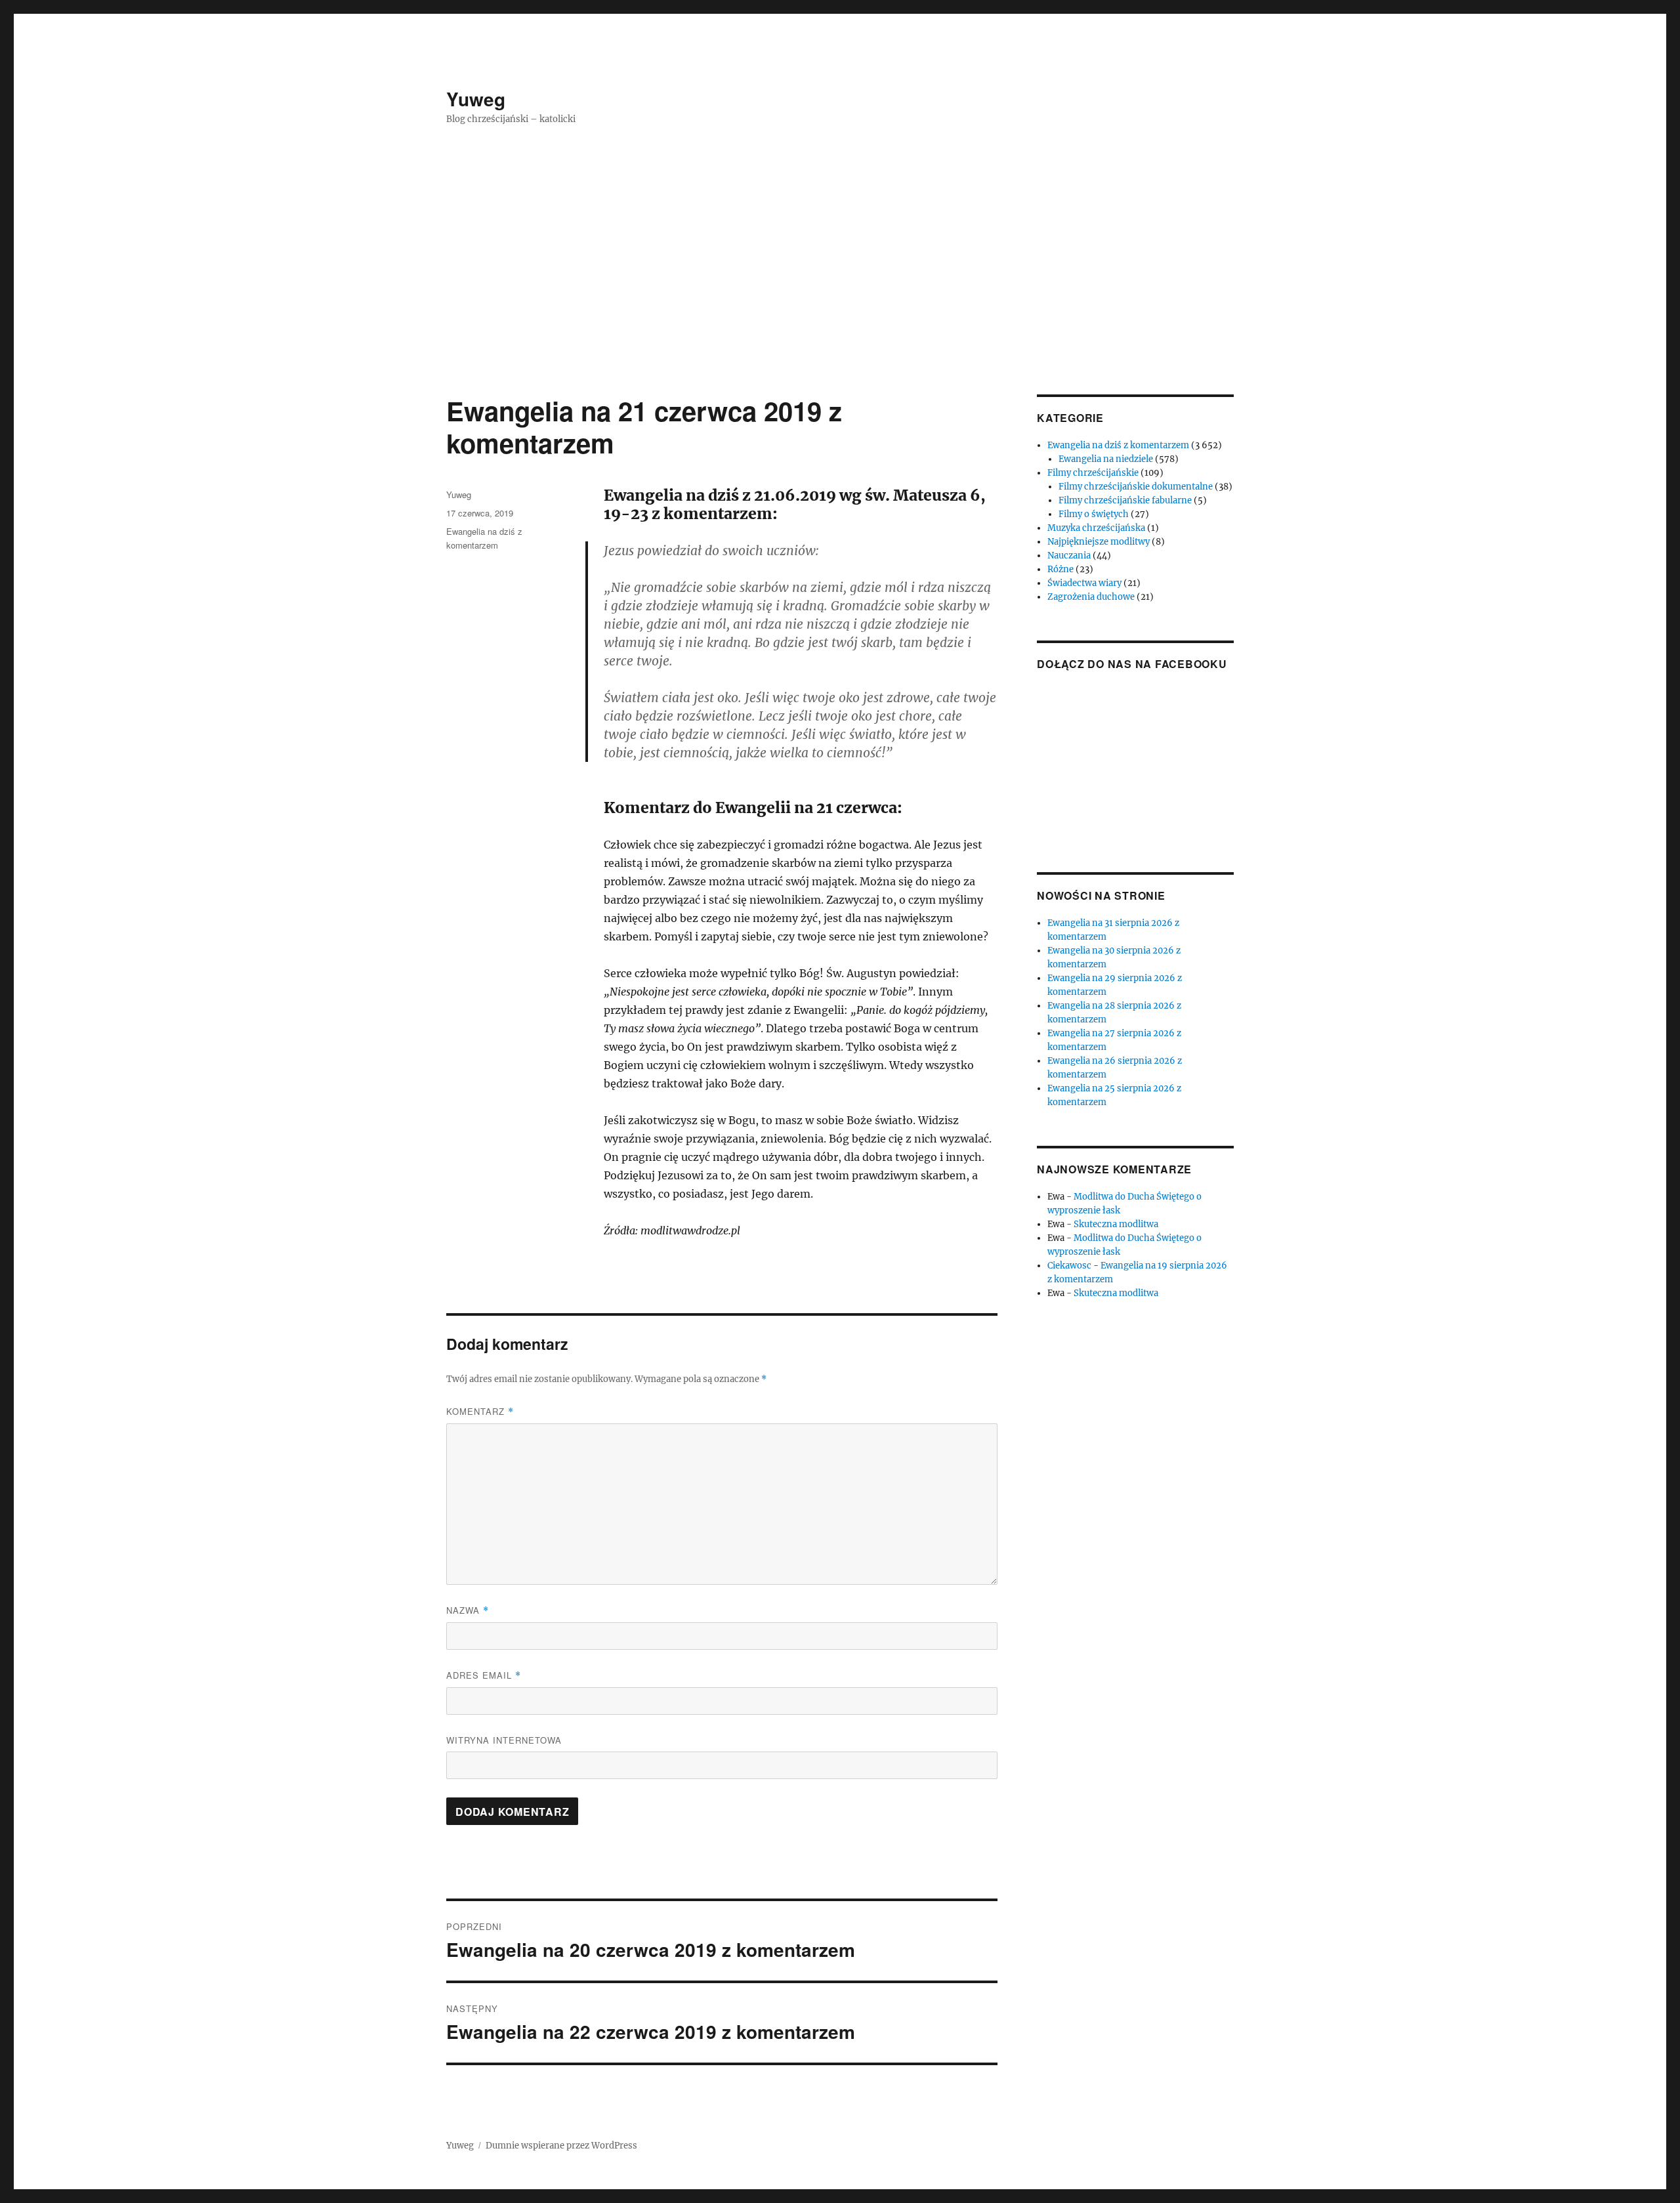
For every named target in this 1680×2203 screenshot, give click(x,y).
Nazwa (468, 1610)
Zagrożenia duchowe (1091, 597)
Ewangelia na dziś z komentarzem (1118, 445)
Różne (1060, 569)
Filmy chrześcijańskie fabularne (1125, 500)
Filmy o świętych (1094, 514)
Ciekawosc (1069, 1266)
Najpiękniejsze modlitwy (1099, 542)
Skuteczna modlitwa (1116, 1224)
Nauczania (1069, 556)
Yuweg (476, 99)
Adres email (484, 1675)
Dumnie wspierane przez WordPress (561, 2146)
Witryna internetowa (504, 1740)
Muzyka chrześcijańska (1096, 528)
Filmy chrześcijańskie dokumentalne (1136, 487)
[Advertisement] (840, 297)
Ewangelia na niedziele (1106, 459)
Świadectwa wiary (1084, 583)
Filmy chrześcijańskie (1093, 473)
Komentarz (480, 1411)
